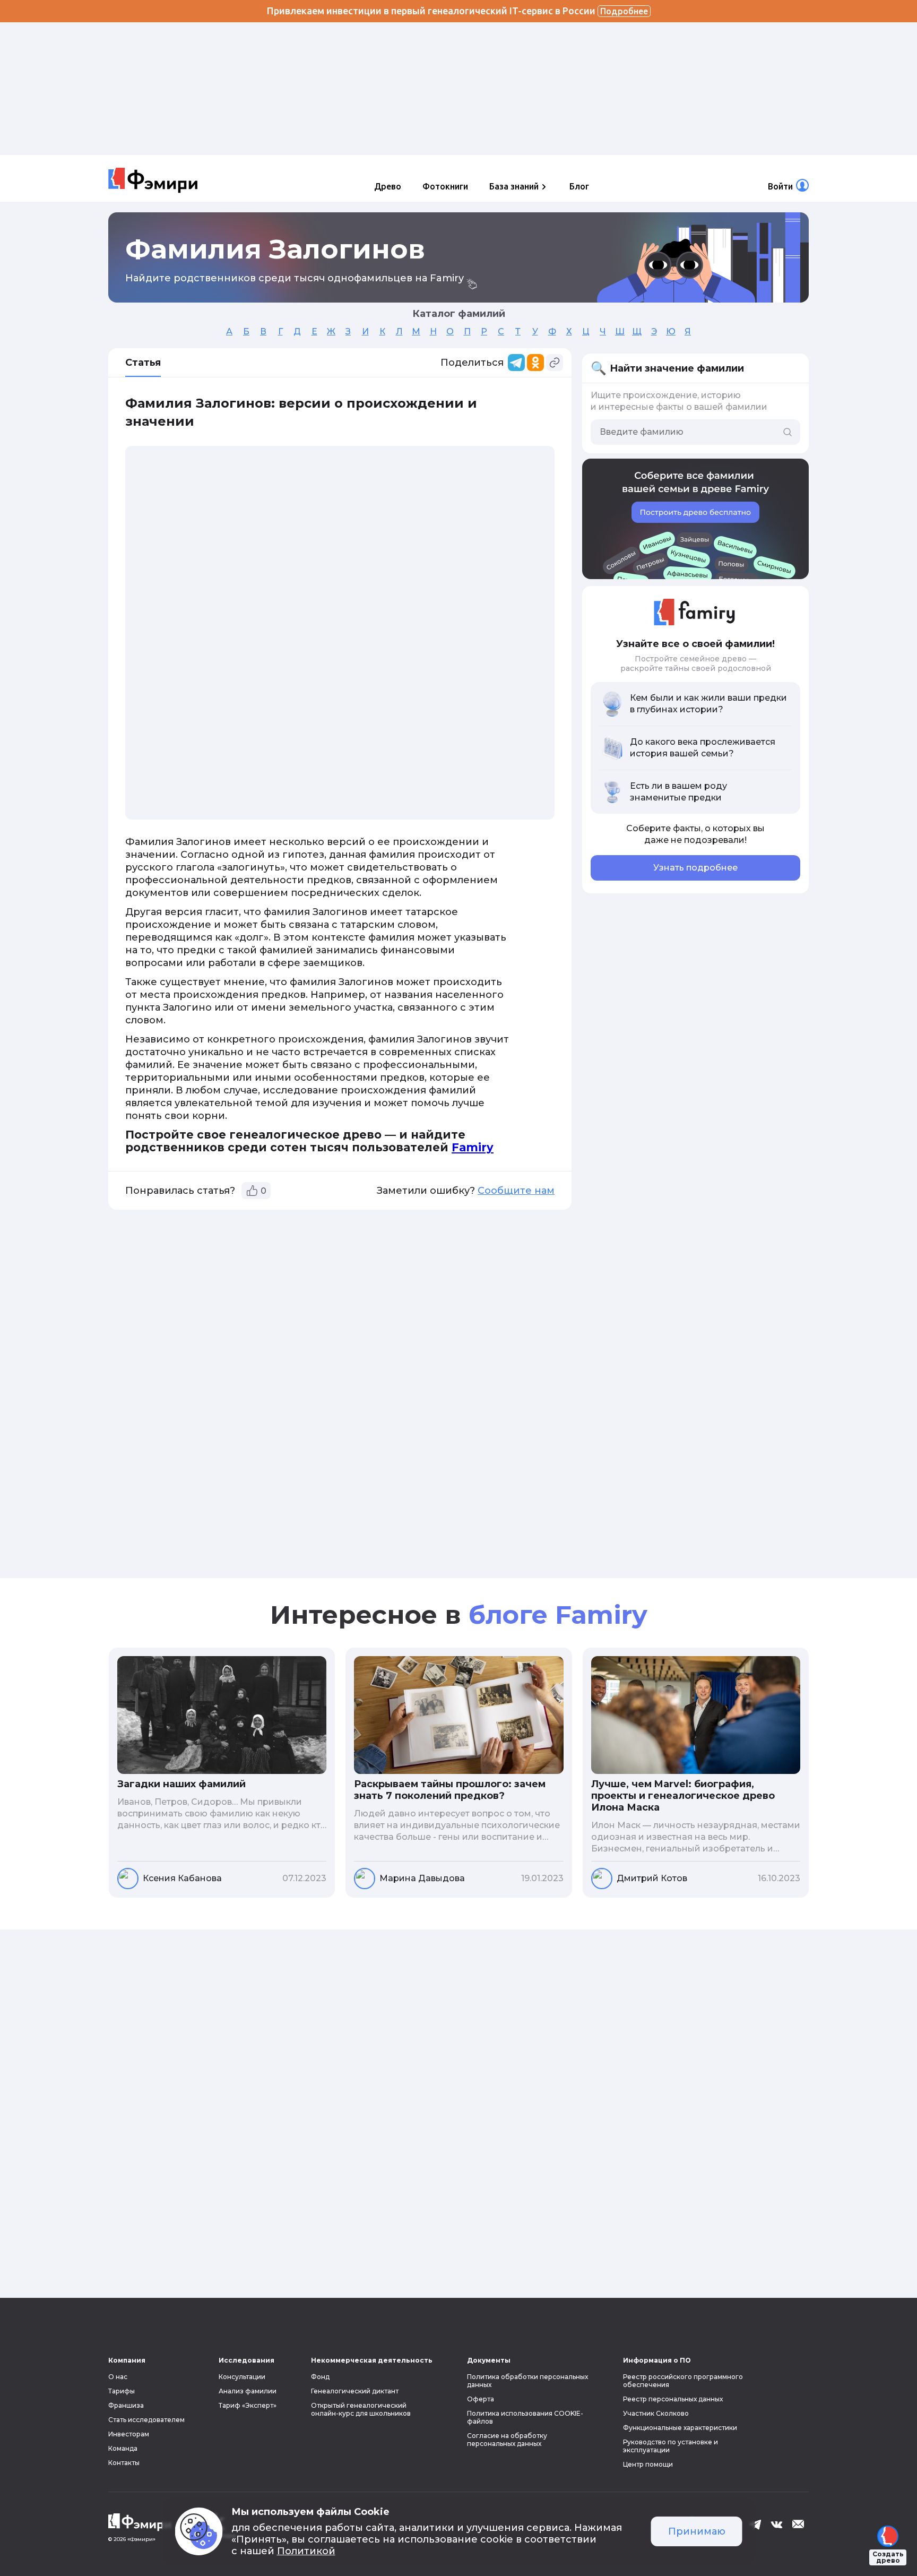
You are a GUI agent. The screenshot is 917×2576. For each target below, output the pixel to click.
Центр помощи (648, 2464)
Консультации (242, 2377)
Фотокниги (445, 186)
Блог (579, 186)
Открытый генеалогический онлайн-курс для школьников (361, 2409)
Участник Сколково (656, 2413)
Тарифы (122, 2391)
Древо (388, 186)
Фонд (320, 2377)
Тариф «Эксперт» (248, 2405)
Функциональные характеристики (680, 2428)
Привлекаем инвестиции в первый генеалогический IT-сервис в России (457, 11)
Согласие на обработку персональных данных (507, 2440)
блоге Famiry (558, 1615)
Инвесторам (129, 2434)
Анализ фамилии (248, 2391)
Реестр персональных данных (673, 2399)
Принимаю (697, 2531)
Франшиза (126, 2405)
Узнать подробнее (695, 868)
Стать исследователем (146, 2420)
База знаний (514, 186)
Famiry (473, 1147)
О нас (118, 2377)
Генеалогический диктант (355, 2391)
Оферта (481, 2399)
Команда (123, 2448)
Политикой (306, 2551)
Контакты (124, 2463)
